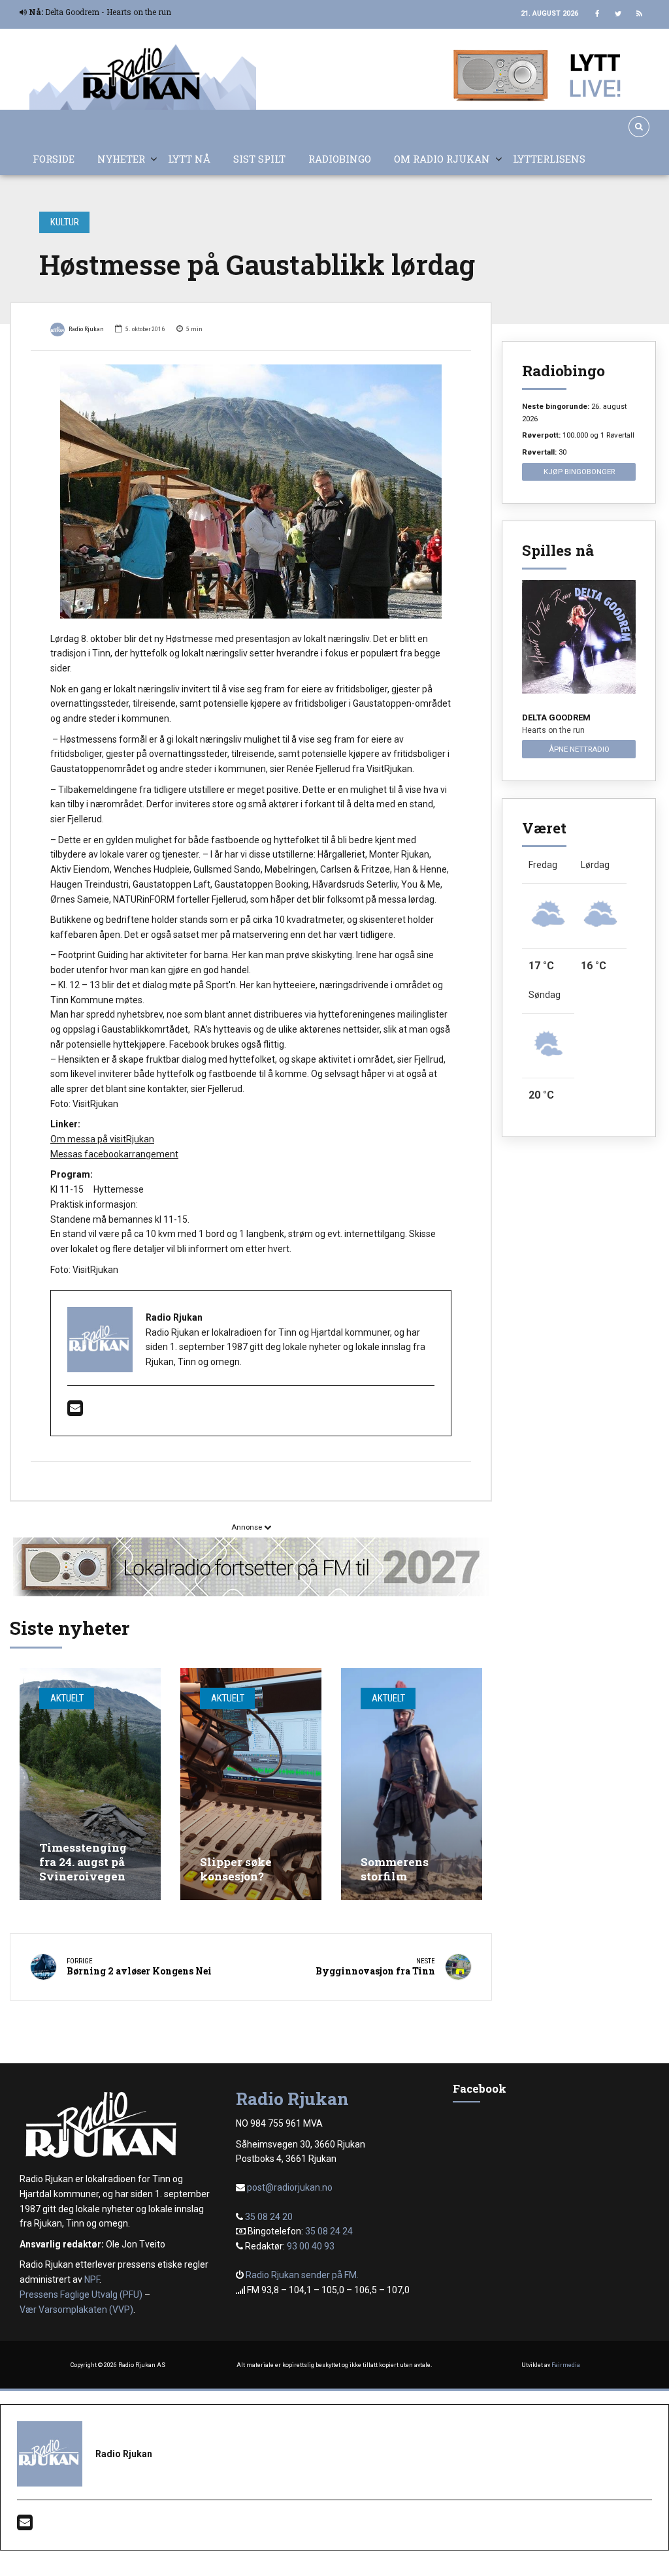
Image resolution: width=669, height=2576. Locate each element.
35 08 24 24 (329, 2231)
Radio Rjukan (86, 329)
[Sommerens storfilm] (412, 1784)
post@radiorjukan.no (290, 2187)
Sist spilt (259, 159)
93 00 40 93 (311, 2246)
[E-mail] (75, 1411)
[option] (251, 491)
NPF (92, 2279)
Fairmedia (566, 2365)
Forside (54, 159)
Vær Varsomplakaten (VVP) (76, 2310)
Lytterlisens (549, 159)
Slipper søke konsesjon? (236, 1869)
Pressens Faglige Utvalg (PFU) (81, 2294)
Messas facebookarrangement (114, 1154)
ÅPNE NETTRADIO (579, 749)
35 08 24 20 (269, 2217)
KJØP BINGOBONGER (579, 472)
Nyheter (121, 159)
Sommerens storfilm (395, 1869)
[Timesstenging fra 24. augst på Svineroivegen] (90, 1784)
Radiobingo (340, 159)
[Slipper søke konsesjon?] (251, 1784)
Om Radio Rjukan (442, 159)
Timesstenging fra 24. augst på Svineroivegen (83, 1862)
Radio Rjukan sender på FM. (302, 2275)
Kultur (65, 222)
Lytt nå (189, 159)
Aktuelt (67, 1698)
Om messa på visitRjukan (102, 1139)
